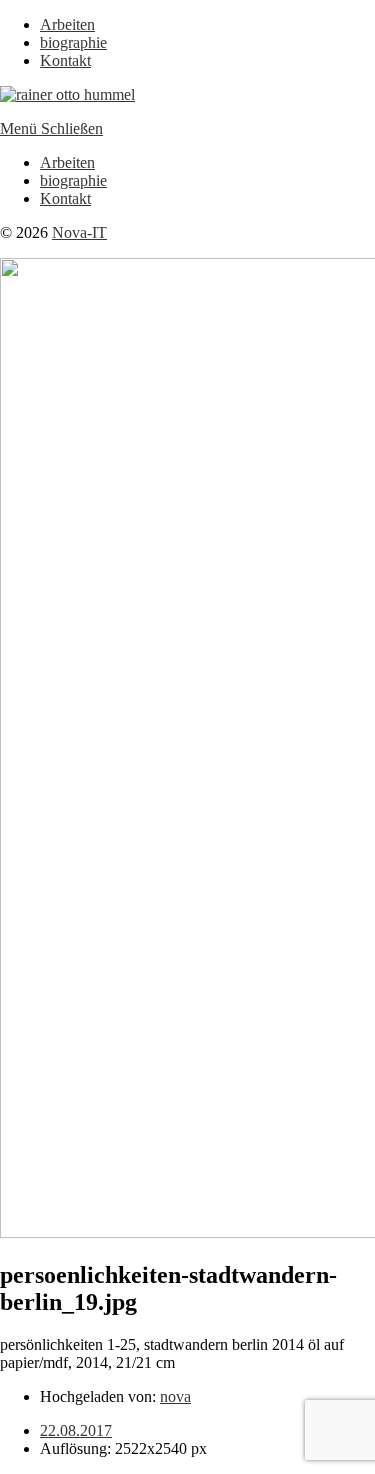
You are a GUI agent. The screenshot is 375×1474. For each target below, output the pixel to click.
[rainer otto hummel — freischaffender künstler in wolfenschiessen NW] (67, 94)
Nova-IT (79, 232)
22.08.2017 (76, 1430)
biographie (73, 42)
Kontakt (65, 60)
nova (175, 1396)
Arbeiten (67, 24)
